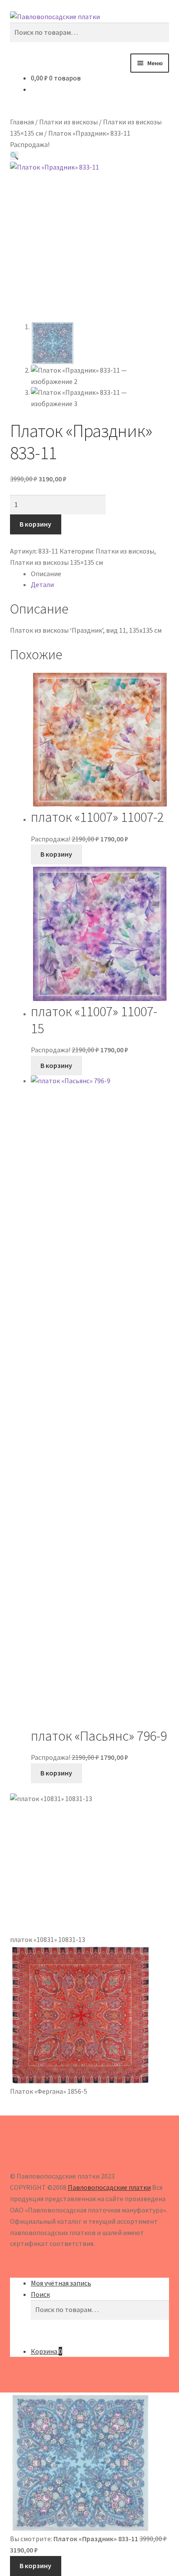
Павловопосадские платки (109, 2187)
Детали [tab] (42, 584)
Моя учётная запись (61, 2283)
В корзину (35, 524)
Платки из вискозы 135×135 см (56, 562)
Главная (22, 122)
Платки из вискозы (68, 122)
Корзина (46, 2351)
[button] (14, 156)
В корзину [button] (56, 854)
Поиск (40, 2294)
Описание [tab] (46, 574)
